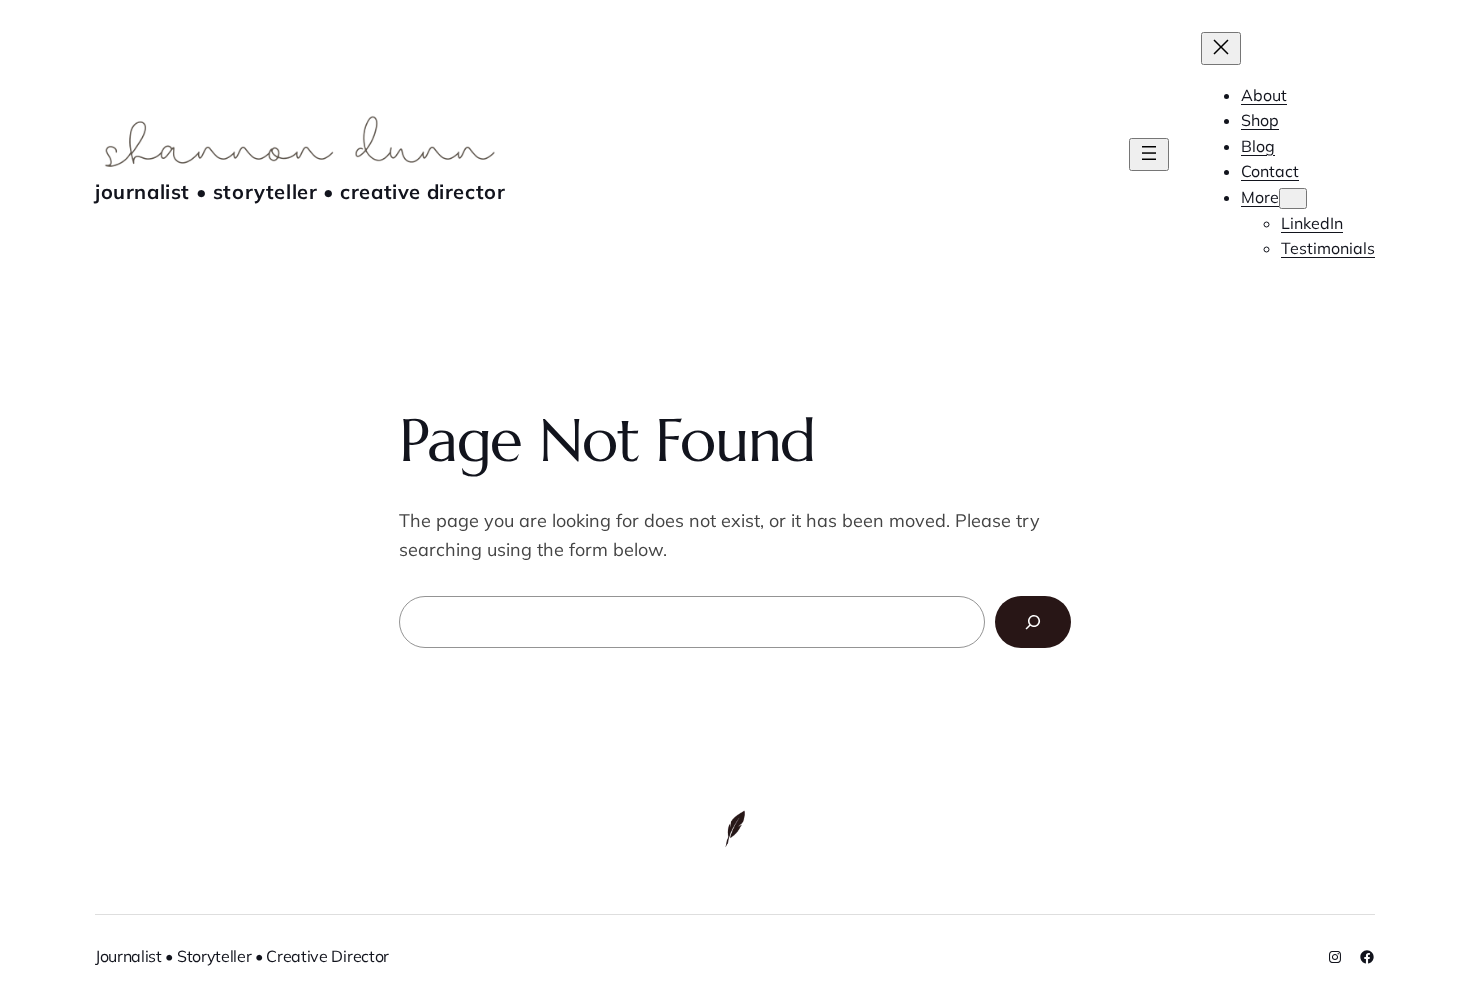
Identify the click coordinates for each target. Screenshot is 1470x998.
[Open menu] (1149, 154)
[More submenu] (1293, 198)
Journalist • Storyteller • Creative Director (300, 191)
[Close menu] (1221, 48)
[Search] (1033, 622)
